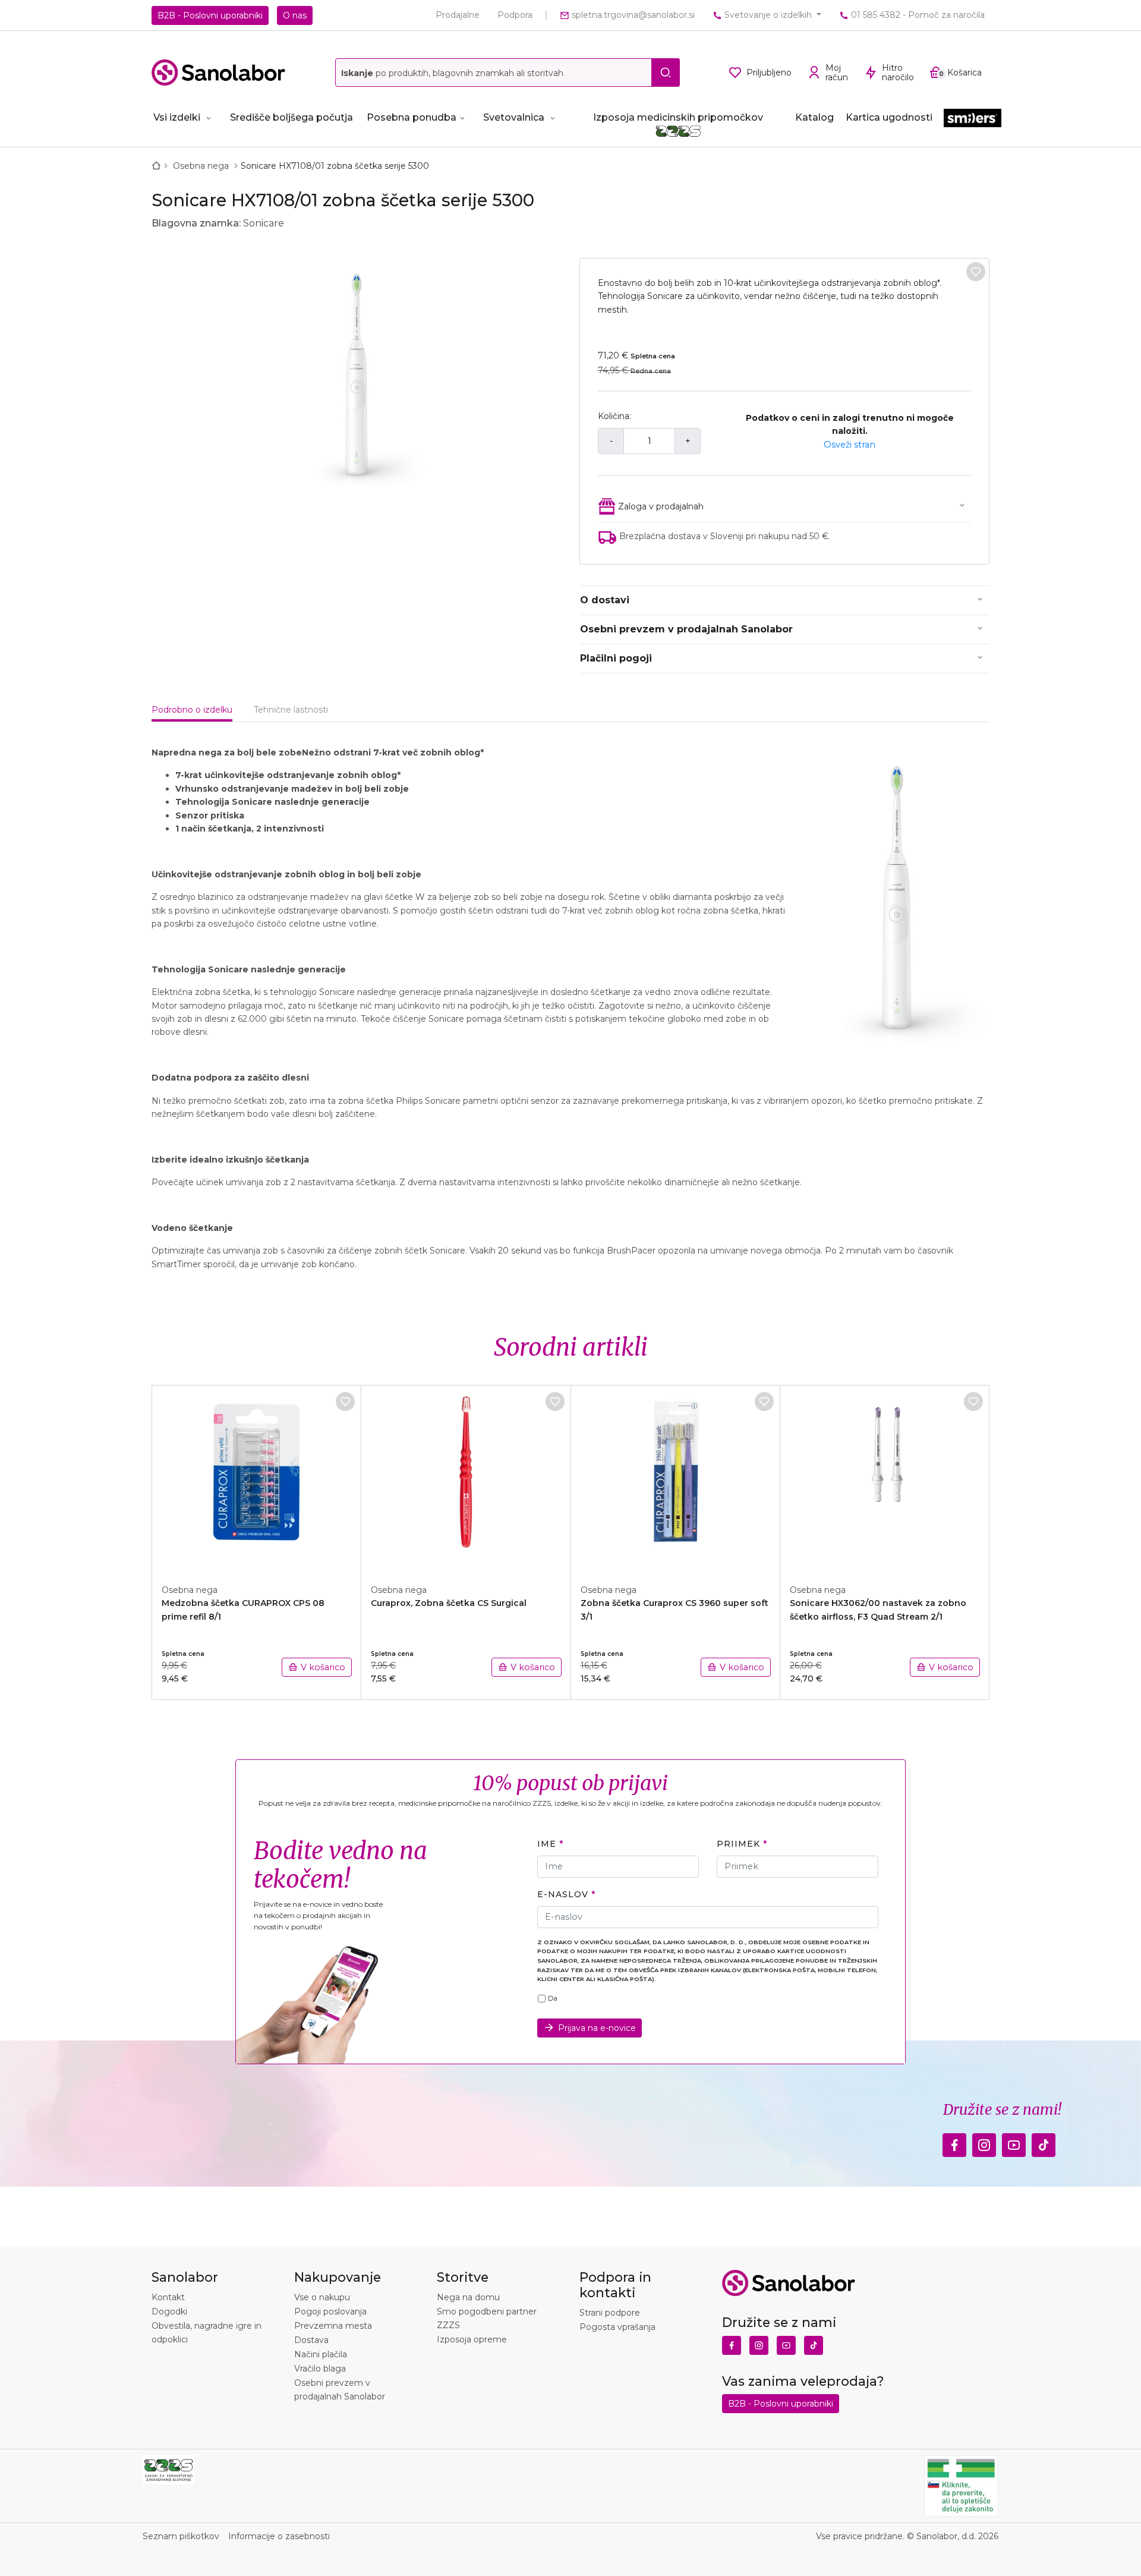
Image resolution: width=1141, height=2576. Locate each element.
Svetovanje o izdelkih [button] (768, 15)
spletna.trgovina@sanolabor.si (632, 15)
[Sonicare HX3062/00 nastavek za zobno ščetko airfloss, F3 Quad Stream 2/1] (885, 1478)
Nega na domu (468, 2297)
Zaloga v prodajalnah (661, 506)
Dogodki (169, 2312)
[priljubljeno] (976, 272)
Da (553, 1998)
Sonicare (264, 223)
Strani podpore (610, 2313)
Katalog (814, 117)
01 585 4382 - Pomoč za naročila (917, 15)
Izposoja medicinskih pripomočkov (678, 117)
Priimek (738, 1844)
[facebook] (954, 2142)
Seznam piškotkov (181, 2536)
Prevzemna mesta (333, 2326)
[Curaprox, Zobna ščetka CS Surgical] (466, 1478)
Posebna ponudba (412, 117)
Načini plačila (321, 2354)
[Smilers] (973, 119)
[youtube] (1014, 2142)
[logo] (218, 73)
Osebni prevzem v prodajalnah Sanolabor (686, 629)
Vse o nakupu (322, 2297)
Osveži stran (850, 445)
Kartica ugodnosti (889, 117)
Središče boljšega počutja (291, 117)
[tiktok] (1044, 2142)
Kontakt (168, 2297)
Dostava (311, 2340)
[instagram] (984, 2142)
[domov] (159, 166)
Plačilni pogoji (616, 658)
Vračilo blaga (320, 2369)
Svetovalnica (514, 117)
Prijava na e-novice (597, 2028)
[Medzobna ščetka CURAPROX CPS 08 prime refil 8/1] (257, 1478)
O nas (295, 15)
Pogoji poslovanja (330, 2312)
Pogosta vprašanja (617, 2327)
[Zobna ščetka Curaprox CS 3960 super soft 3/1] (676, 1478)
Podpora (515, 15)
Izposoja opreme (472, 2339)
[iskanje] (666, 73)
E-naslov (562, 1894)
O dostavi (605, 600)
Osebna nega (202, 166)
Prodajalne (458, 15)
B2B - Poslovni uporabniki (210, 15)
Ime (547, 1844)
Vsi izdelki (177, 117)
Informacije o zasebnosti (279, 2536)
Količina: (614, 416)
